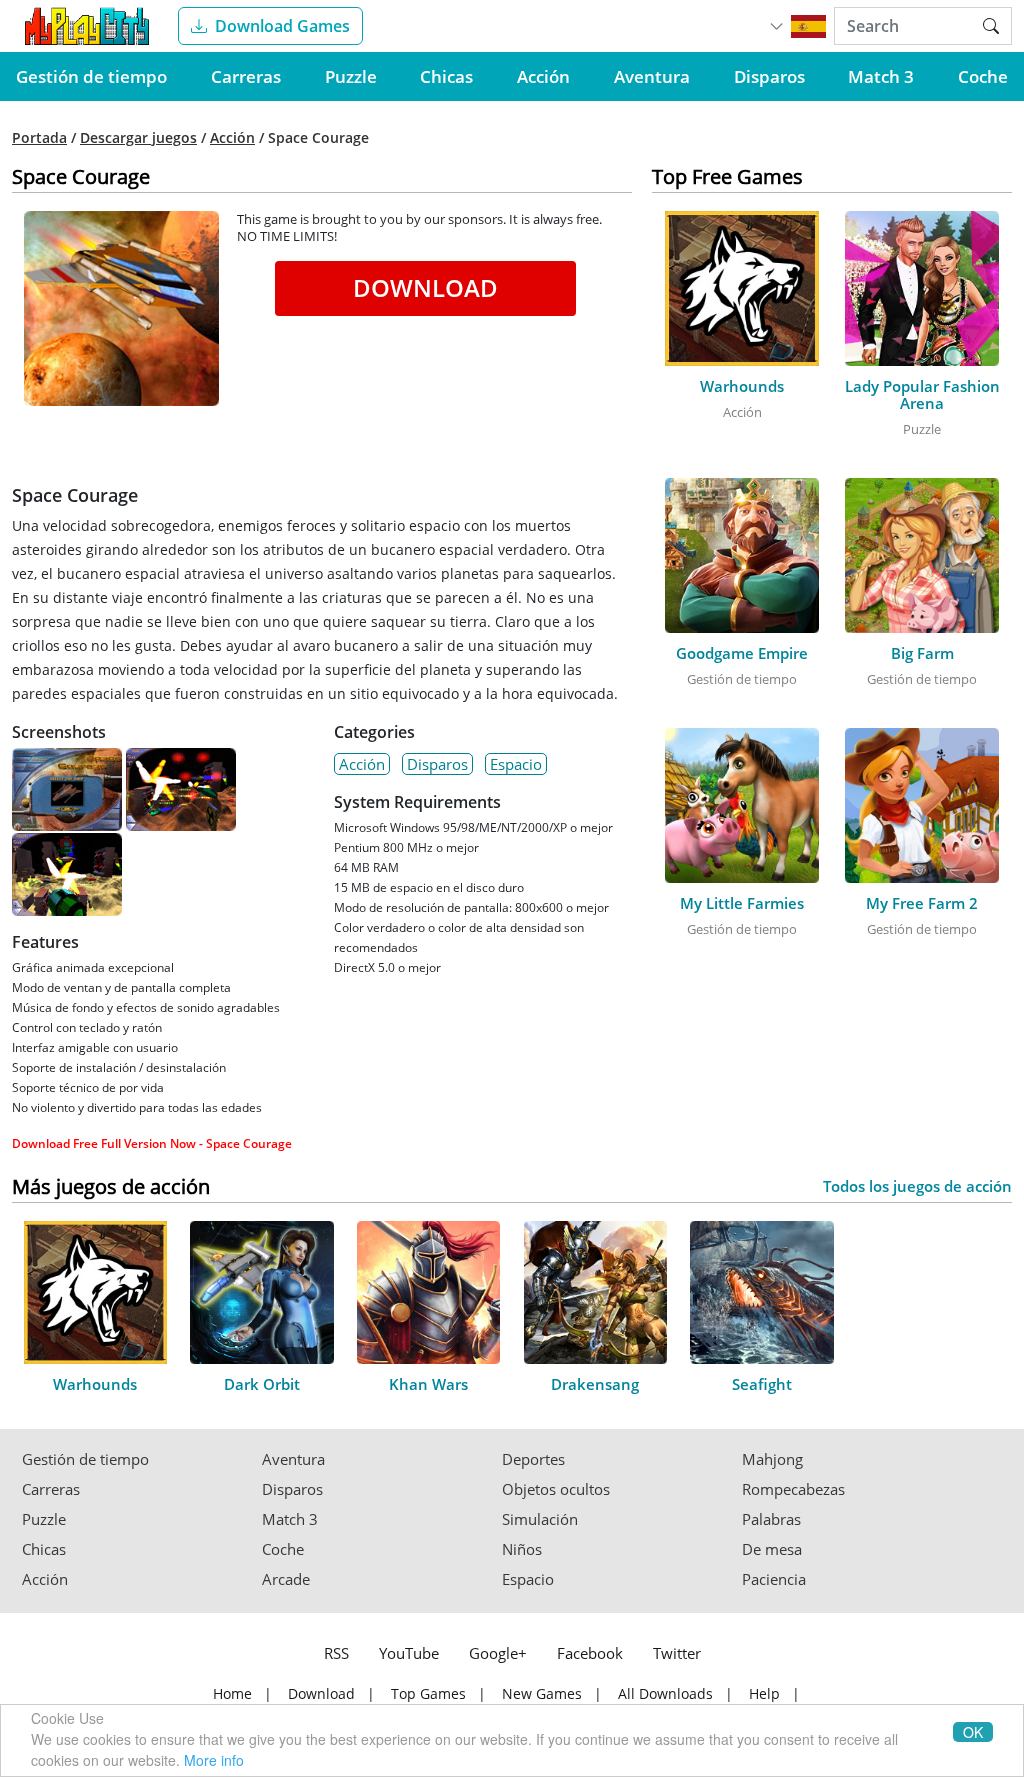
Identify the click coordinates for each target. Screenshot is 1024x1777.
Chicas (446, 76)
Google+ (498, 1653)
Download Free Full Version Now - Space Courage (152, 1143)
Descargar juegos (138, 138)
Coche (983, 76)
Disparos (769, 76)
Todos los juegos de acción (917, 1186)
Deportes (533, 1459)
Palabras (771, 1519)
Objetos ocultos (556, 1489)
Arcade (286, 1579)
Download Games (282, 26)
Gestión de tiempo (91, 76)
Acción (543, 76)
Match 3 (881, 76)
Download (425, 287)
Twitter (677, 1653)
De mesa (772, 1549)
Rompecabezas (793, 1489)
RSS (336, 1653)
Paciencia (774, 1579)
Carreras (246, 76)
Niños (522, 1549)
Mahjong (772, 1459)
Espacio (516, 764)
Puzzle (351, 76)
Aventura (652, 76)
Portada (39, 138)
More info (214, 1760)
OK (973, 1732)
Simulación (540, 1519)
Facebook (590, 1653)
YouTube (409, 1653)
